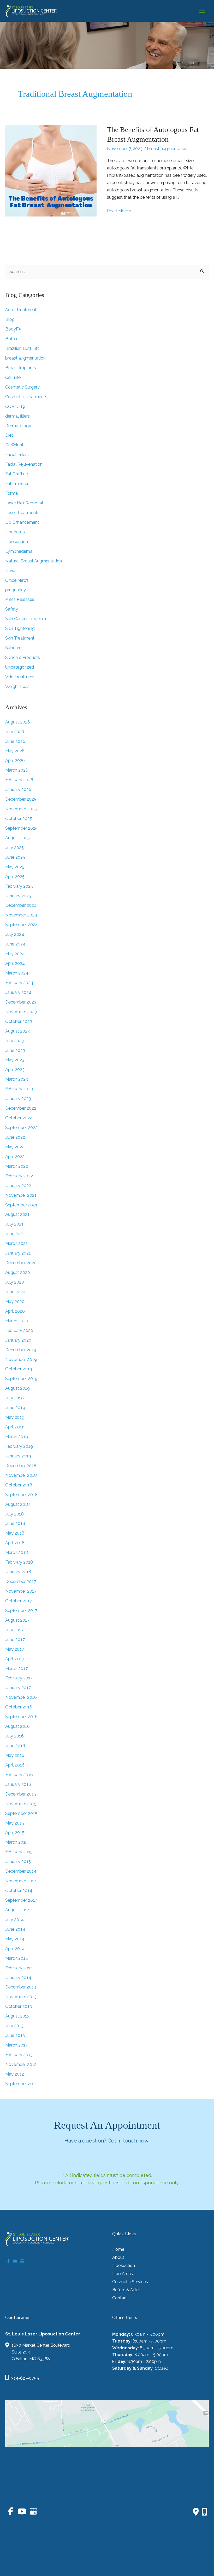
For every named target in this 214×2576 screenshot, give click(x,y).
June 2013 (15, 2035)
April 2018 (15, 1543)
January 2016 (18, 1784)
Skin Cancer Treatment (27, 619)
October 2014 (19, 1891)
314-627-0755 (25, 2378)
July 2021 (14, 1224)
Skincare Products (23, 657)
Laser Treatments (22, 513)
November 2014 (21, 1881)
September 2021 (21, 1205)
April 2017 (15, 1659)
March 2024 (17, 973)
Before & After (126, 2290)
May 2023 (15, 1060)
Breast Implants (21, 368)
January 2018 (18, 1572)
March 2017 (16, 1669)
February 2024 (19, 983)
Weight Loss (17, 686)
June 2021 (15, 1234)
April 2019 (15, 1427)
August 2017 (17, 1620)
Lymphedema (19, 551)
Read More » (119, 211)
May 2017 (15, 1649)
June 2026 (15, 741)
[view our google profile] (22, 2261)
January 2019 (18, 1456)
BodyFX (13, 329)
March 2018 (17, 1552)
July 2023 (14, 1041)
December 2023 (21, 1002)
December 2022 (21, 1108)
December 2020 (21, 1263)
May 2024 (15, 954)
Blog (10, 319)
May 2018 (15, 1533)
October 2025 (19, 819)
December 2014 (21, 1871)
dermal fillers (17, 416)
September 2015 (21, 1813)
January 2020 (18, 1340)
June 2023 (15, 1050)
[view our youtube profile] (15, 2261)
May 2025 (15, 867)
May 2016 (15, 1755)
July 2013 (14, 2026)
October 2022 (19, 1118)
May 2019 (15, 1417)
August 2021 (17, 1214)
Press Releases (20, 599)
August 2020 (18, 1272)
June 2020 (15, 1292)
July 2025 (14, 848)
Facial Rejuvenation (24, 464)
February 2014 (19, 1968)
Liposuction (17, 542)
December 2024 (21, 905)
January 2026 (18, 790)
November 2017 (21, 1591)
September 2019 (21, 1379)
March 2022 (17, 1166)
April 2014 (15, 1949)
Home (118, 2250)
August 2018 (17, 1504)
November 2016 (21, 1697)
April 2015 (15, 1833)
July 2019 (14, 1398)
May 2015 (15, 1823)
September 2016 (21, 1717)
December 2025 (21, 799)
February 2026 (19, 780)
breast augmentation (167, 149)
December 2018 (21, 1466)
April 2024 (15, 963)
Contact (120, 2298)
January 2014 (18, 1978)
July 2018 (14, 1514)
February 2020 (19, 1330)
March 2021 (16, 1243)
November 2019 (21, 1360)
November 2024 (21, 915)
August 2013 (17, 2016)
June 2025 (15, 857)
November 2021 (21, 1195)
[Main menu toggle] (202, 11)
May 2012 (15, 2074)
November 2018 (21, 1475)
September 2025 (21, 828)
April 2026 (15, 760)
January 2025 (18, 896)
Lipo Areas (123, 2274)
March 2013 (16, 2045)
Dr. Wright (14, 445)
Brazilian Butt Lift (22, 348)
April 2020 (15, 1311)
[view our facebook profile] (8, 2261)
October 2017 (19, 1601)
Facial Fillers (17, 455)
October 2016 (19, 1707)
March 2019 (17, 1437)
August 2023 (17, 1031)
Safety (12, 609)
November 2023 (21, 1012)
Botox (11, 339)
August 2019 (17, 1388)
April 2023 (15, 1070)
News (11, 571)
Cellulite (13, 377)
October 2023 (19, 1021)
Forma (11, 493)
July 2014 (14, 1920)
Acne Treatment (21, 310)
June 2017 (15, 1640)
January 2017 (18, 1688)
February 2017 (19, 1678)
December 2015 (21, 1794)
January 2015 (18, 1862)
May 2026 (15, 751)
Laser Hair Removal (24, 503)
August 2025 (17, 838)
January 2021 (18, 1253)
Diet (9, 435)
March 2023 (17, 1079)
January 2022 (18, 1186)
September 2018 (21, 1495)
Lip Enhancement (22, 522)
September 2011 (21, 2084)
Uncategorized (20, 667)
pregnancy (16, 590)
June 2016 (15, 1746)
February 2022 (19, 1176)
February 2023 (19, 1089)
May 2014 (15, 1939)
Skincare (13, 648)
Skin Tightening (20, 628)
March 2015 (16, 1842)
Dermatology (18, 426)
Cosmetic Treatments (26, 397)
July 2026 (15, 732)
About (118, 2258)
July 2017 (14, 1630)
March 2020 (17, 1321)
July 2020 (15, 1282)
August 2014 (17, 1910)
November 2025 (21, 809)
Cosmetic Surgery (22, 387)
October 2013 (19, 2006)
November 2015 (21, 1804)
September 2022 (21, 1128)
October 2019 (19, 1369)
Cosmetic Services (130, 2282)
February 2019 (19, 1446)
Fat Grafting (17, 474)
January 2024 (18, 992)
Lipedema (15, 532)
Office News (17, 580)
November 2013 (21, 1997)
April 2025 (15, 877)
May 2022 (15, 1147)
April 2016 (15, 1765)
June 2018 (15, 1523)
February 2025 (19, 886)
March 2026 (17, 770)
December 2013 (21, 1987)
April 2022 (15, 1157)
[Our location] (204, 2512)
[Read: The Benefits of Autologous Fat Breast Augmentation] (51, 171)
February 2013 (19, 2055)
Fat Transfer (17, 484)
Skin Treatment (20, 638)
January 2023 (18, 1099)
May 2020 (15, 1301)
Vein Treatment (20, 677)
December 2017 (21, 1581)
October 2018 (19, 1485)
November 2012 (21, 2064)
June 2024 (15, 944)
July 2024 (15, 934)
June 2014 (15, 1929)
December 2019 (21, 1350)
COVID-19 (15, 406)
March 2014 (17, 1958)
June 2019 (15, 1408)
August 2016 (17, 1726)
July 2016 (14, 1736)
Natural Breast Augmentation (34, 561)
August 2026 (18, 722)
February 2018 (19, 1562)
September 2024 (22, 925)
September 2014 (21, 1900)
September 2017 (21, 1611)
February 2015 (19, 1852)
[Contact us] (196, 2512)
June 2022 (15, 1137)
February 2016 (19, 1775)
